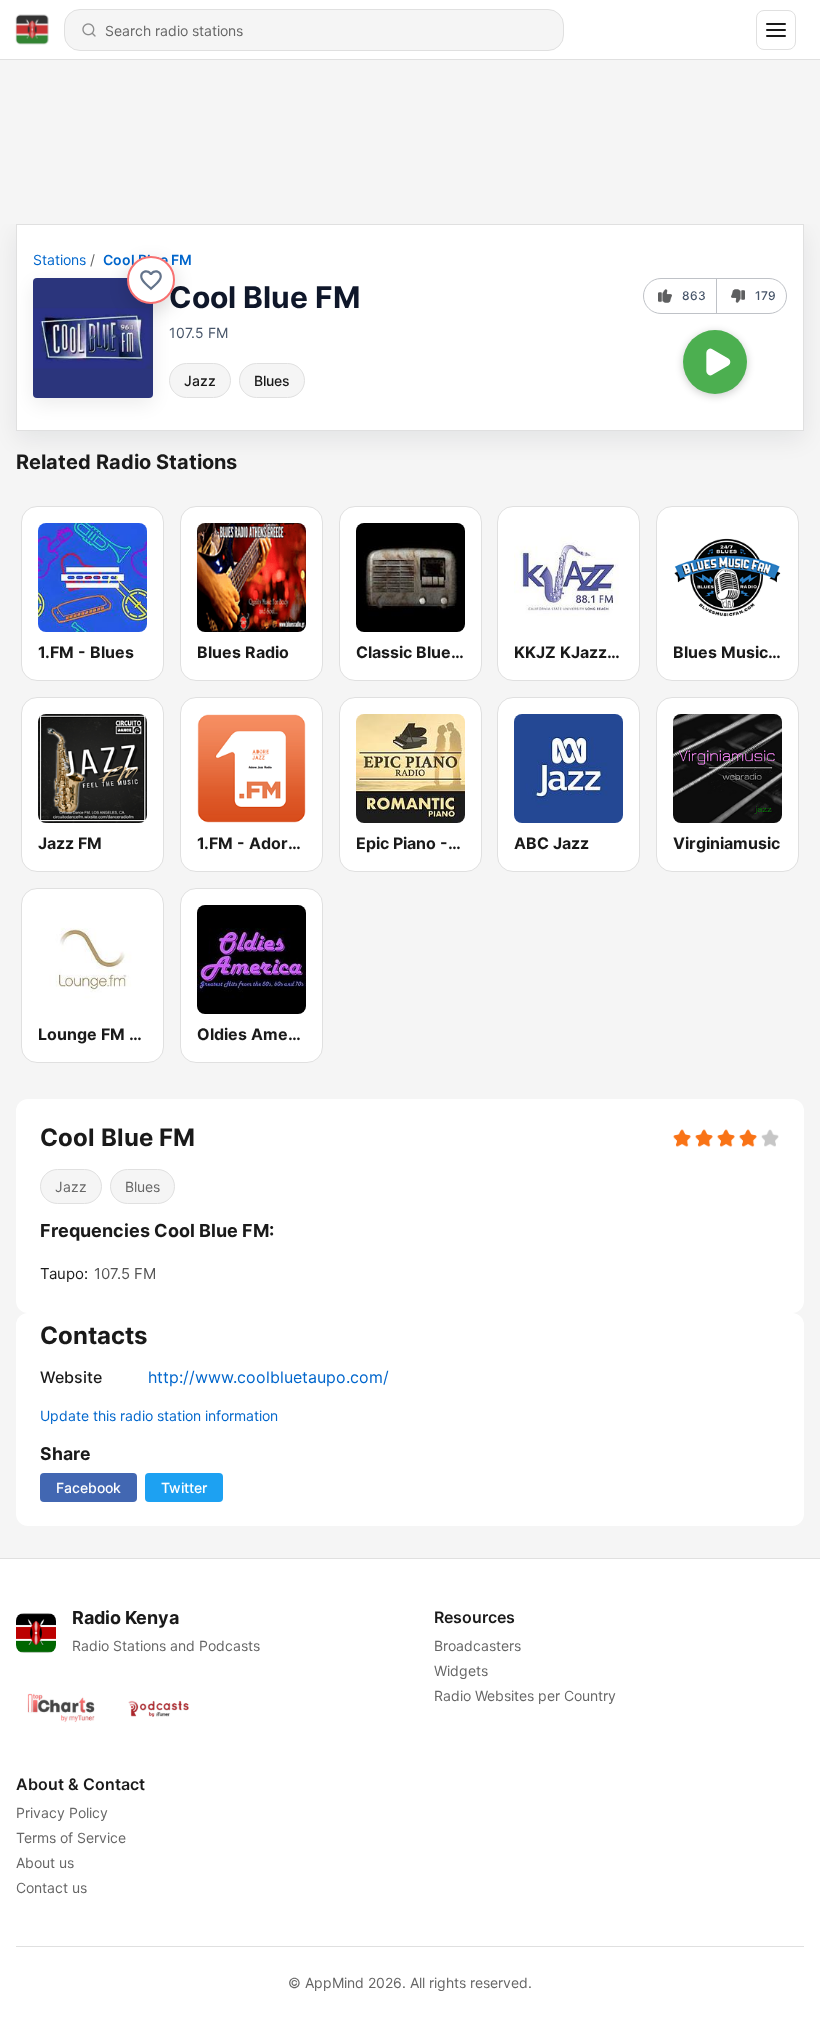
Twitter (184, 1487)
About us (45, 1862)
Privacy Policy (62, 1812)
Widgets (461, 1670)
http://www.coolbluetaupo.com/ (268, 1377)
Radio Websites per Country (525, 1695)
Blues (272, 380)
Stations (59, 259)
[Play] (715, 362)
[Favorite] (151, 280)
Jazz (200, 380)
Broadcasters (477, 1645)
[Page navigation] (776, 30)
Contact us (51, 1887)
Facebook (88, 1487)
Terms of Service (71, 1837)
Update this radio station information (159, 1415)
